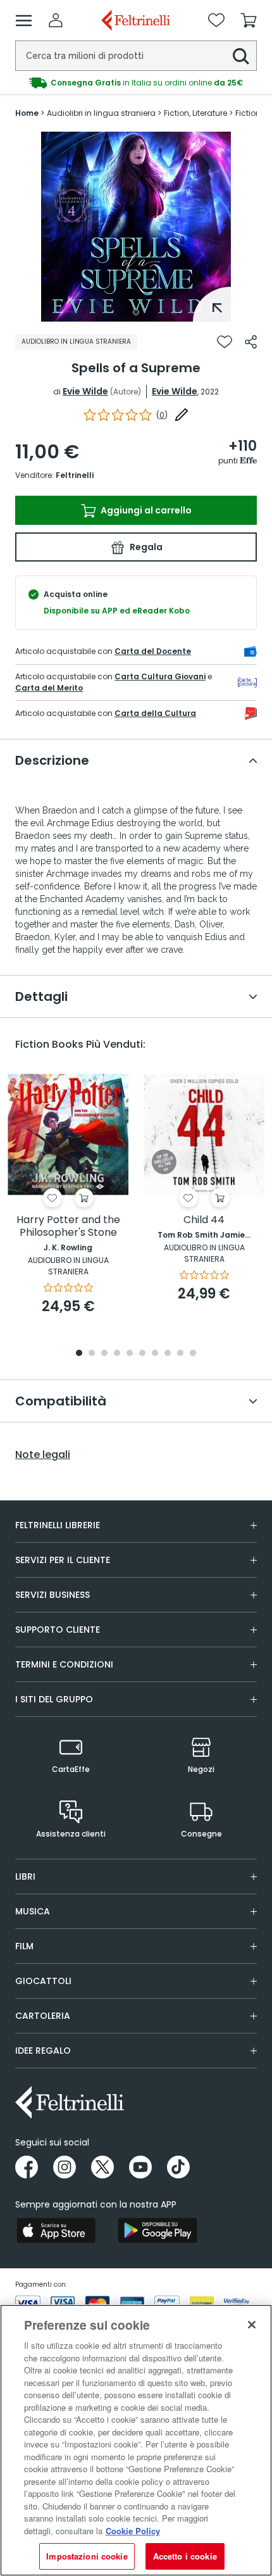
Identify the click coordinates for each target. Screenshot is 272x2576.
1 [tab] (136, 312)
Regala (145, 547)
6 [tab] (142, 1354)
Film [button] (24, 1946)
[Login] (56, 20)
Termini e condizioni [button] (64, 1664)
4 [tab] (117, 1354)
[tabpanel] (136, 227)
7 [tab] (155, 1354)
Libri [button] (25, 1876)
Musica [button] (33, 1911)
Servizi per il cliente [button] (63, 1560)
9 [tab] (180, 1354)
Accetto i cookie (185, 2556)
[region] (136, 2440)
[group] (136, 83)
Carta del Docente (153, 651)
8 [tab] (168, 1354)
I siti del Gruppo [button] (54, 1699)
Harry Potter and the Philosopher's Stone (68, 1227)
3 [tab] (104, 1354)
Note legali (43, 1455)
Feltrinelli (75, 475)
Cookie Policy (133, 2531)
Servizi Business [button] (53, 1595)
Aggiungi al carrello (145, 510)
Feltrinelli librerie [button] (58, 1525)
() (162, 415)
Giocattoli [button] (43, 1981)
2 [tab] (92, 1354)
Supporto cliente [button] (58, 1630)
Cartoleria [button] (43, 2016)
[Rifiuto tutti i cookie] (252, 2325)
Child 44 (204, 1220)
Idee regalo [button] (43, 2051)
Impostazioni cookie (87, 2556)
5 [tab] (130, 1354)
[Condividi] (251, 342)
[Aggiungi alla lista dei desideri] (225, 342)
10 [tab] (193, 1354)
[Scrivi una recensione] (182, 415)
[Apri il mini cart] (249, 20)
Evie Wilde (85, 391)
